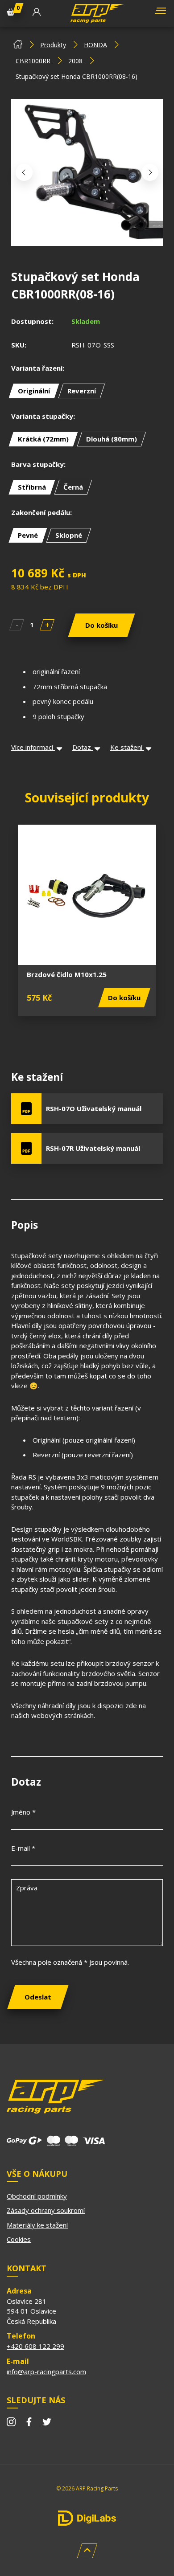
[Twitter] (47, 2423)
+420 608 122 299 (35, 2346)
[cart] (11, 13)
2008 (75, 61)
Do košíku (101, 625)
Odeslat (38, 1997)
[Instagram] (11, 2423)
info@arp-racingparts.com (46, 2372)
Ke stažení (127, 747)
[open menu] (159, 14)
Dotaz (83, 747)
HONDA (95, 45)
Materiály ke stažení (37, 2225)
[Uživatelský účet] (37, 13)
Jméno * (23, 1812)
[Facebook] (29, 2423)
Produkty (53, 45)
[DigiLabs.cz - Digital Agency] (87, 2518)
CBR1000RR (33, 61)
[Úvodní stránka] (18, 46)
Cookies (19, 2239)
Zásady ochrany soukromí (46, 2210)
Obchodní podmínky (37, 2196)
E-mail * (23, 1848)
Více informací (33, 747)
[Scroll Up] (87, 2551)
